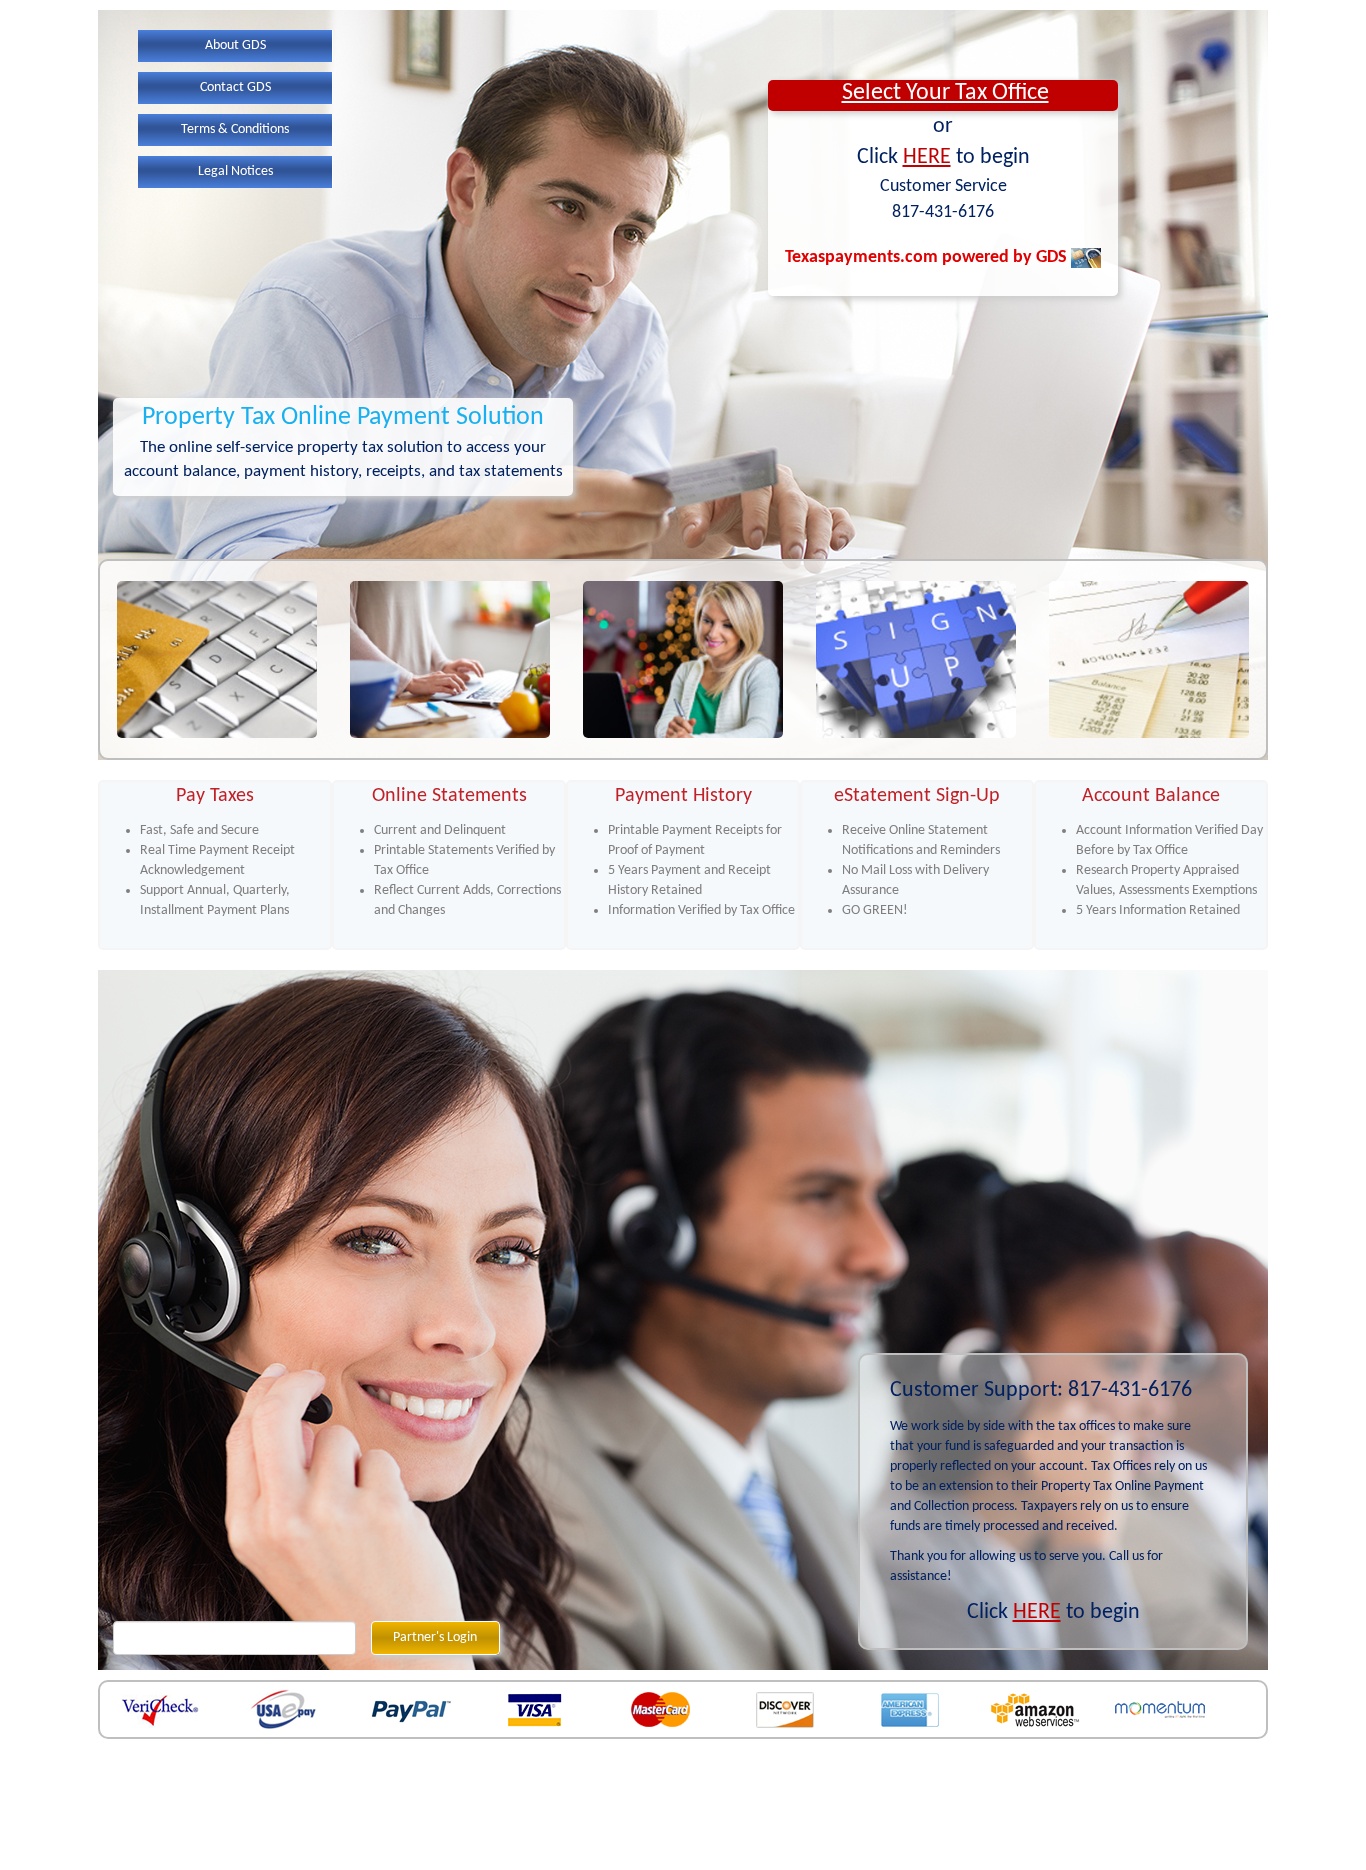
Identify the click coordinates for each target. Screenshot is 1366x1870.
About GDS (235, 45)
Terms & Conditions (235, 129)
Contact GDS (235, 87)
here (927, 157)
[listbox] (943, 95)
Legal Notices (235, 171)
